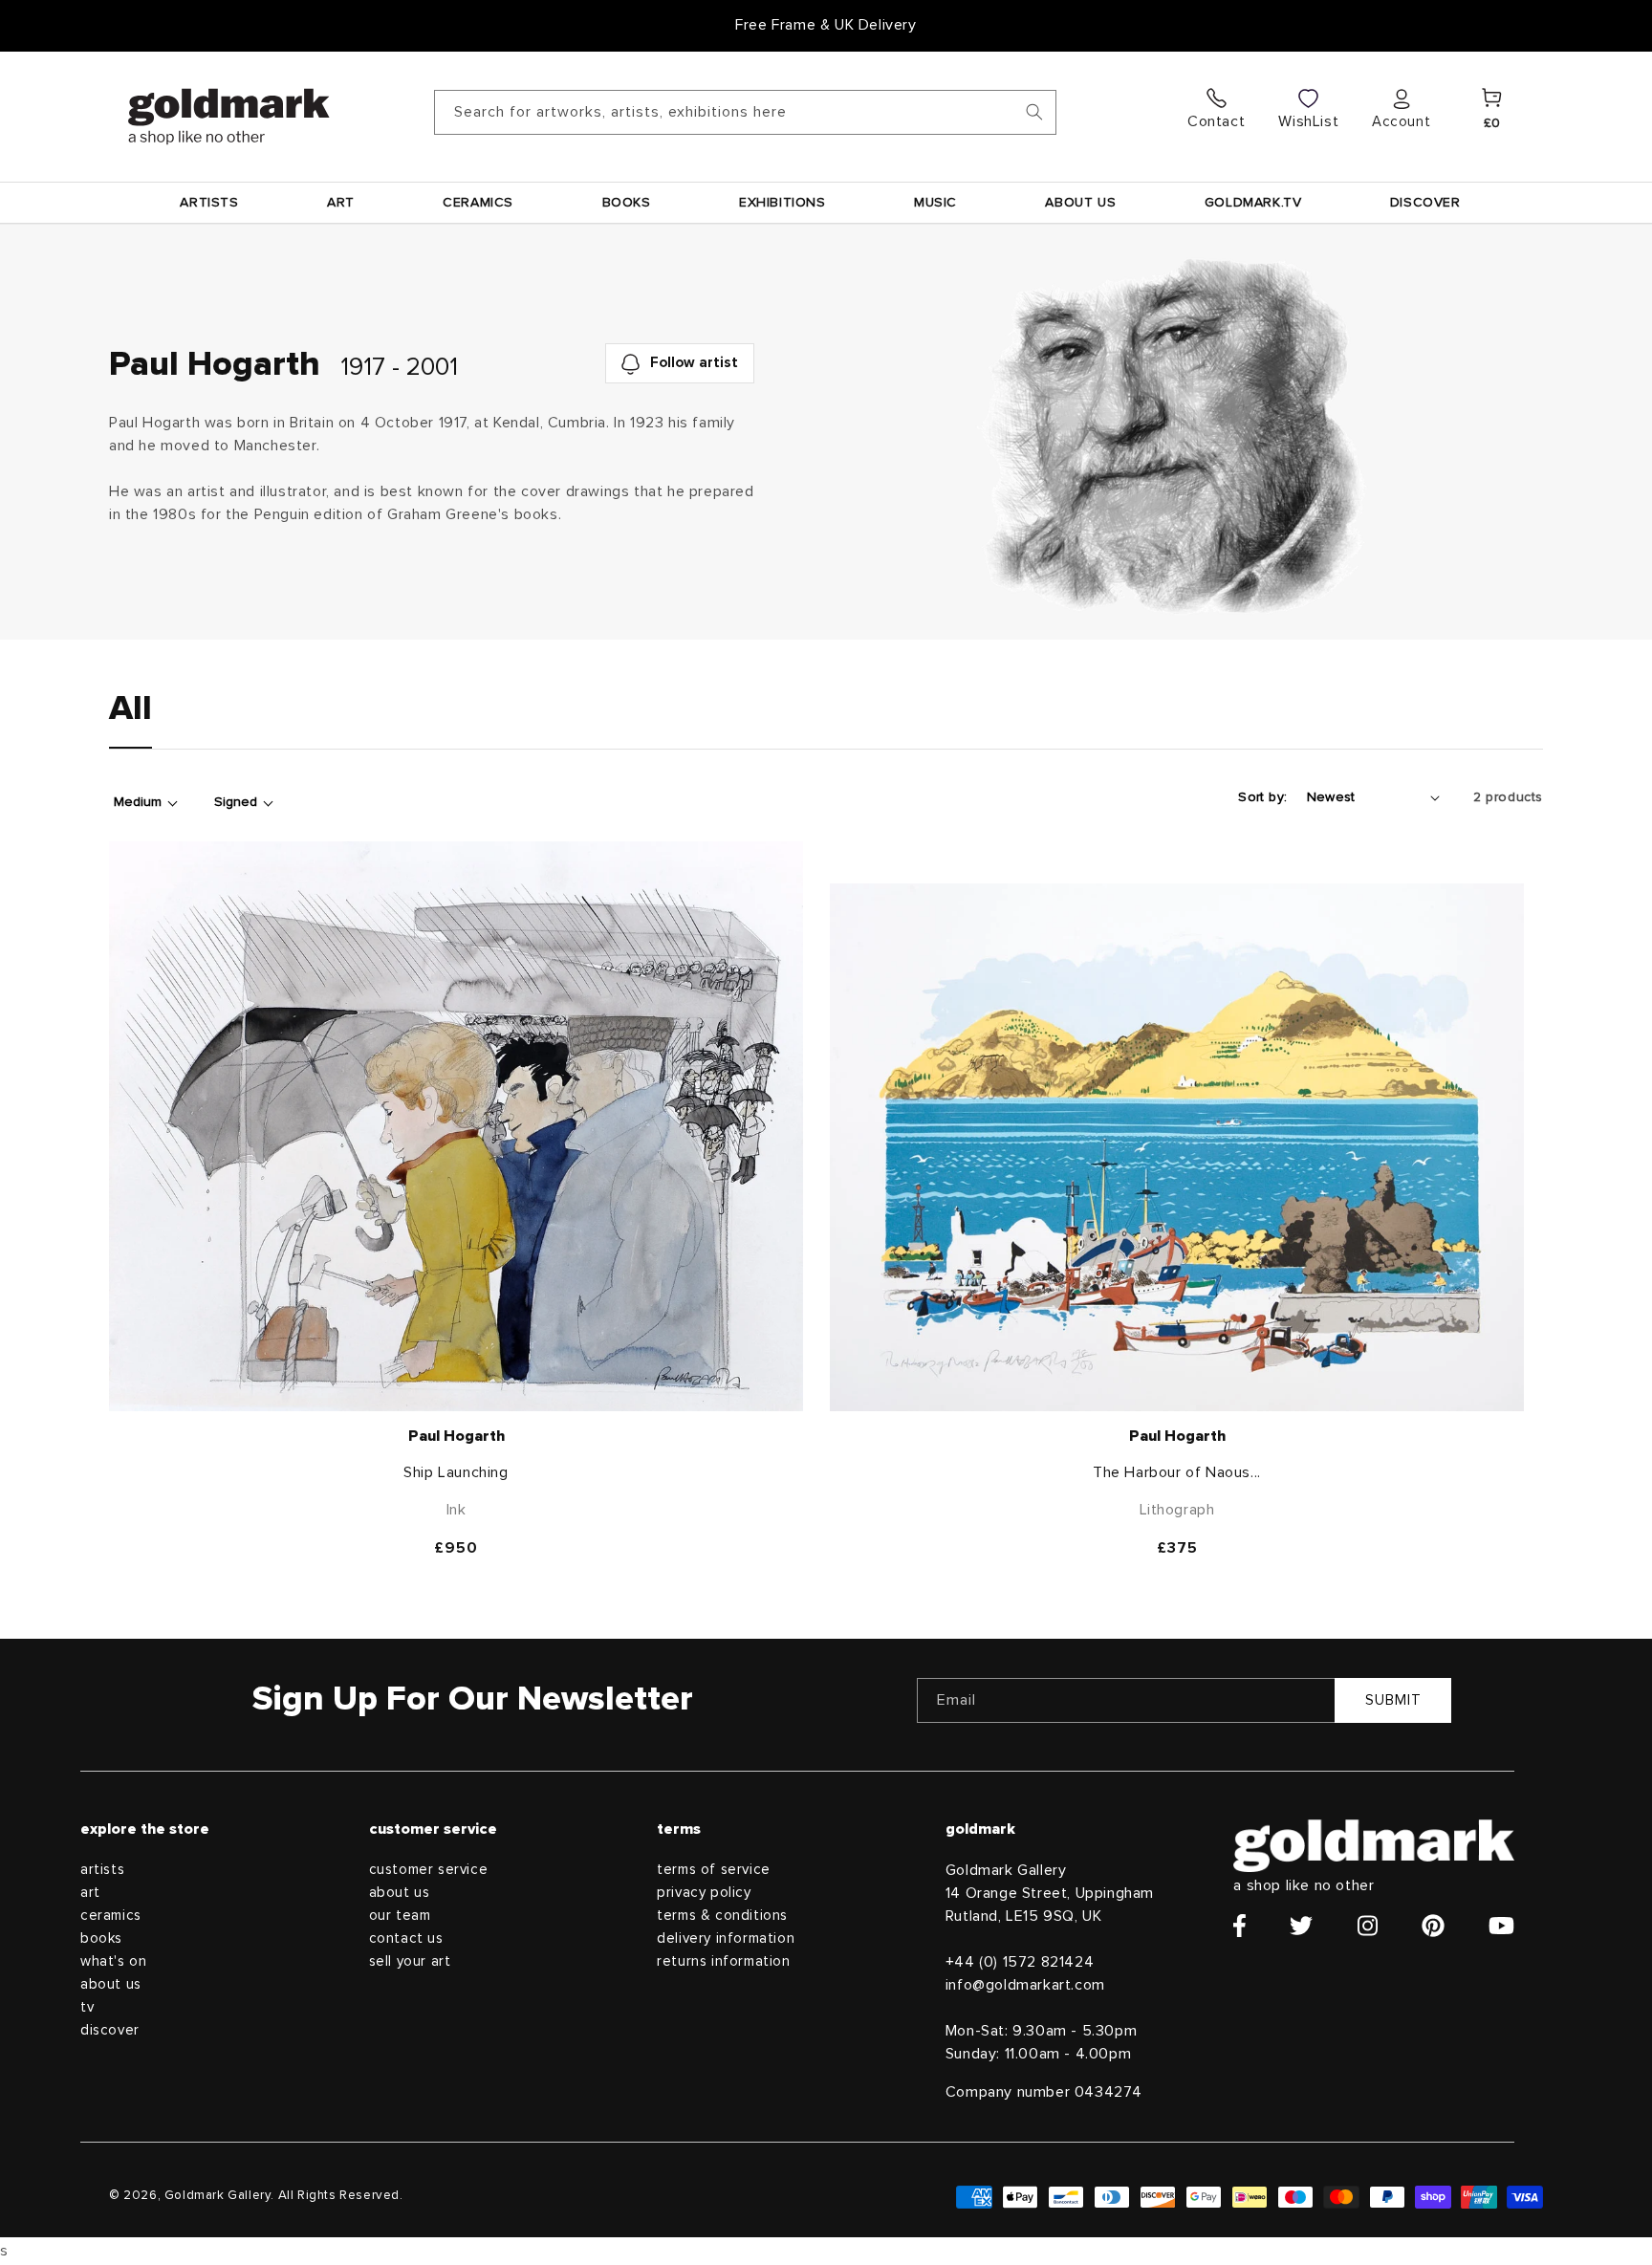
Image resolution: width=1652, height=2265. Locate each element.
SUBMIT (1393, 1700)
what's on (113, 1961)
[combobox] (745, 112)
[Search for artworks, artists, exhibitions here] (1034, 112)
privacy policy (704, 1893)
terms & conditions (722, 1916)
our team (400, 1916)
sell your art (410, 1961)
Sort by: (1262, 797)
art (90, 1893)
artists (102, 1870)
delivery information (726, 1938)
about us (111, 1984)
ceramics (111, 1916)
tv (87, 2007)
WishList (1308, 121)
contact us (406, 1938)
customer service (429, 1870)
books (101, 1938)
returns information (723, 1961)
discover (110, 2030)
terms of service (714, 1870)
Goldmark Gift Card (826, 25)
